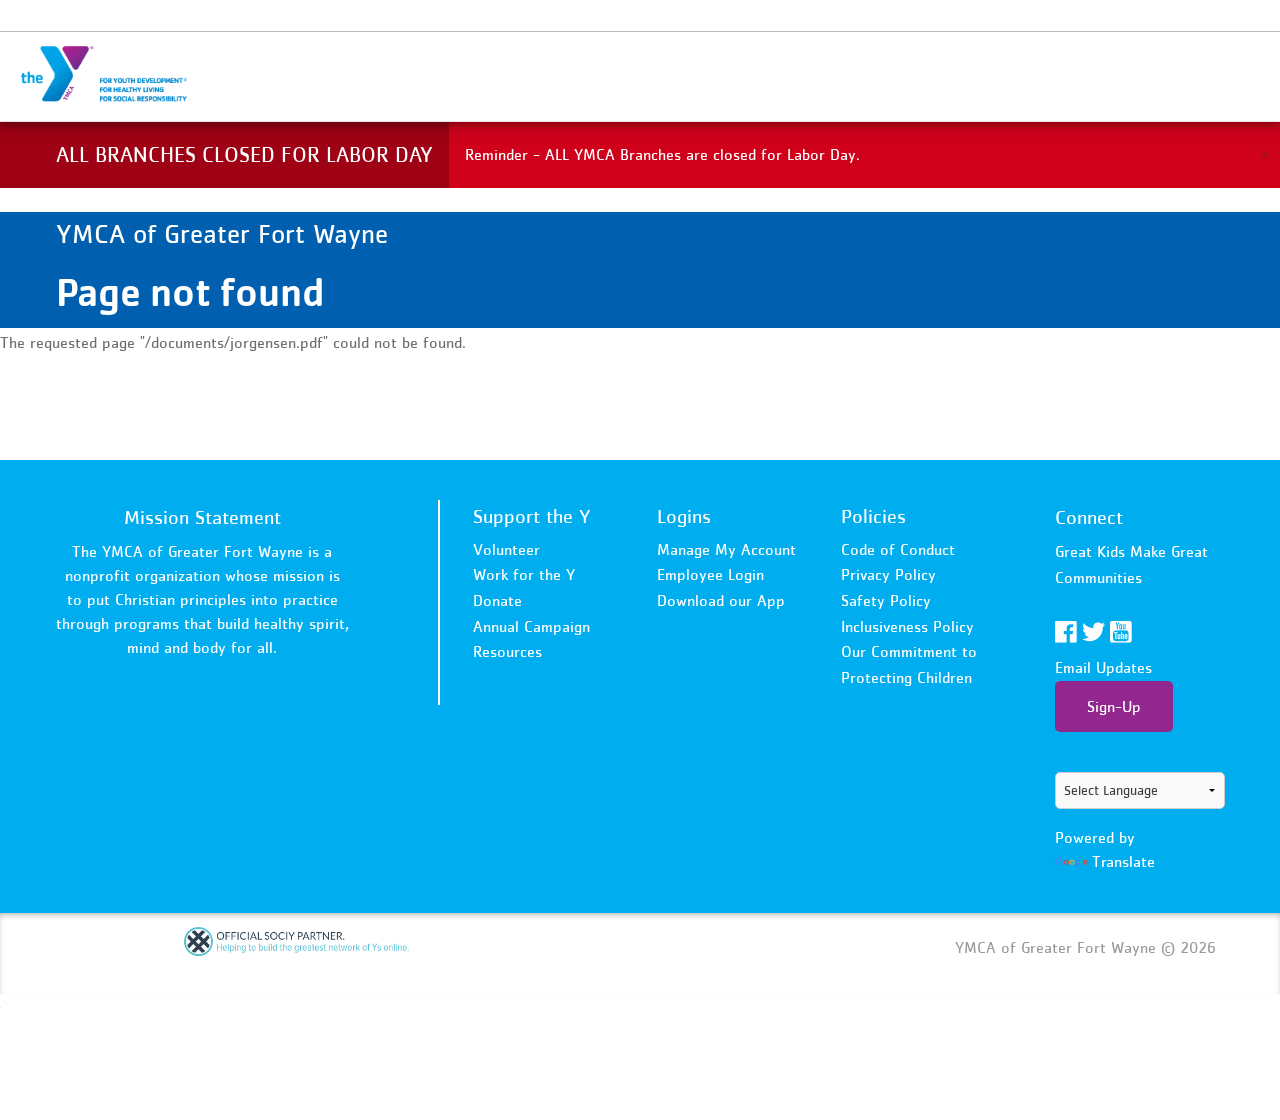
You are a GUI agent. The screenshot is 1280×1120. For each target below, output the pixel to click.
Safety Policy (886, 600)
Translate (1123, 861)
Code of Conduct (898, 549)
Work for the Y (524, 574)
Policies (873, 516)
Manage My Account (726, 549)
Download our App (721, 600)
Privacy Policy (888, 574)
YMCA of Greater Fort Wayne (116, 75)
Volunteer (506, 549)
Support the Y (532, 516)
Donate (497, 600)
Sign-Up (1114, 706)
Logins (684, 516)
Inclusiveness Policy (907, 626)
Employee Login (710, 574)
